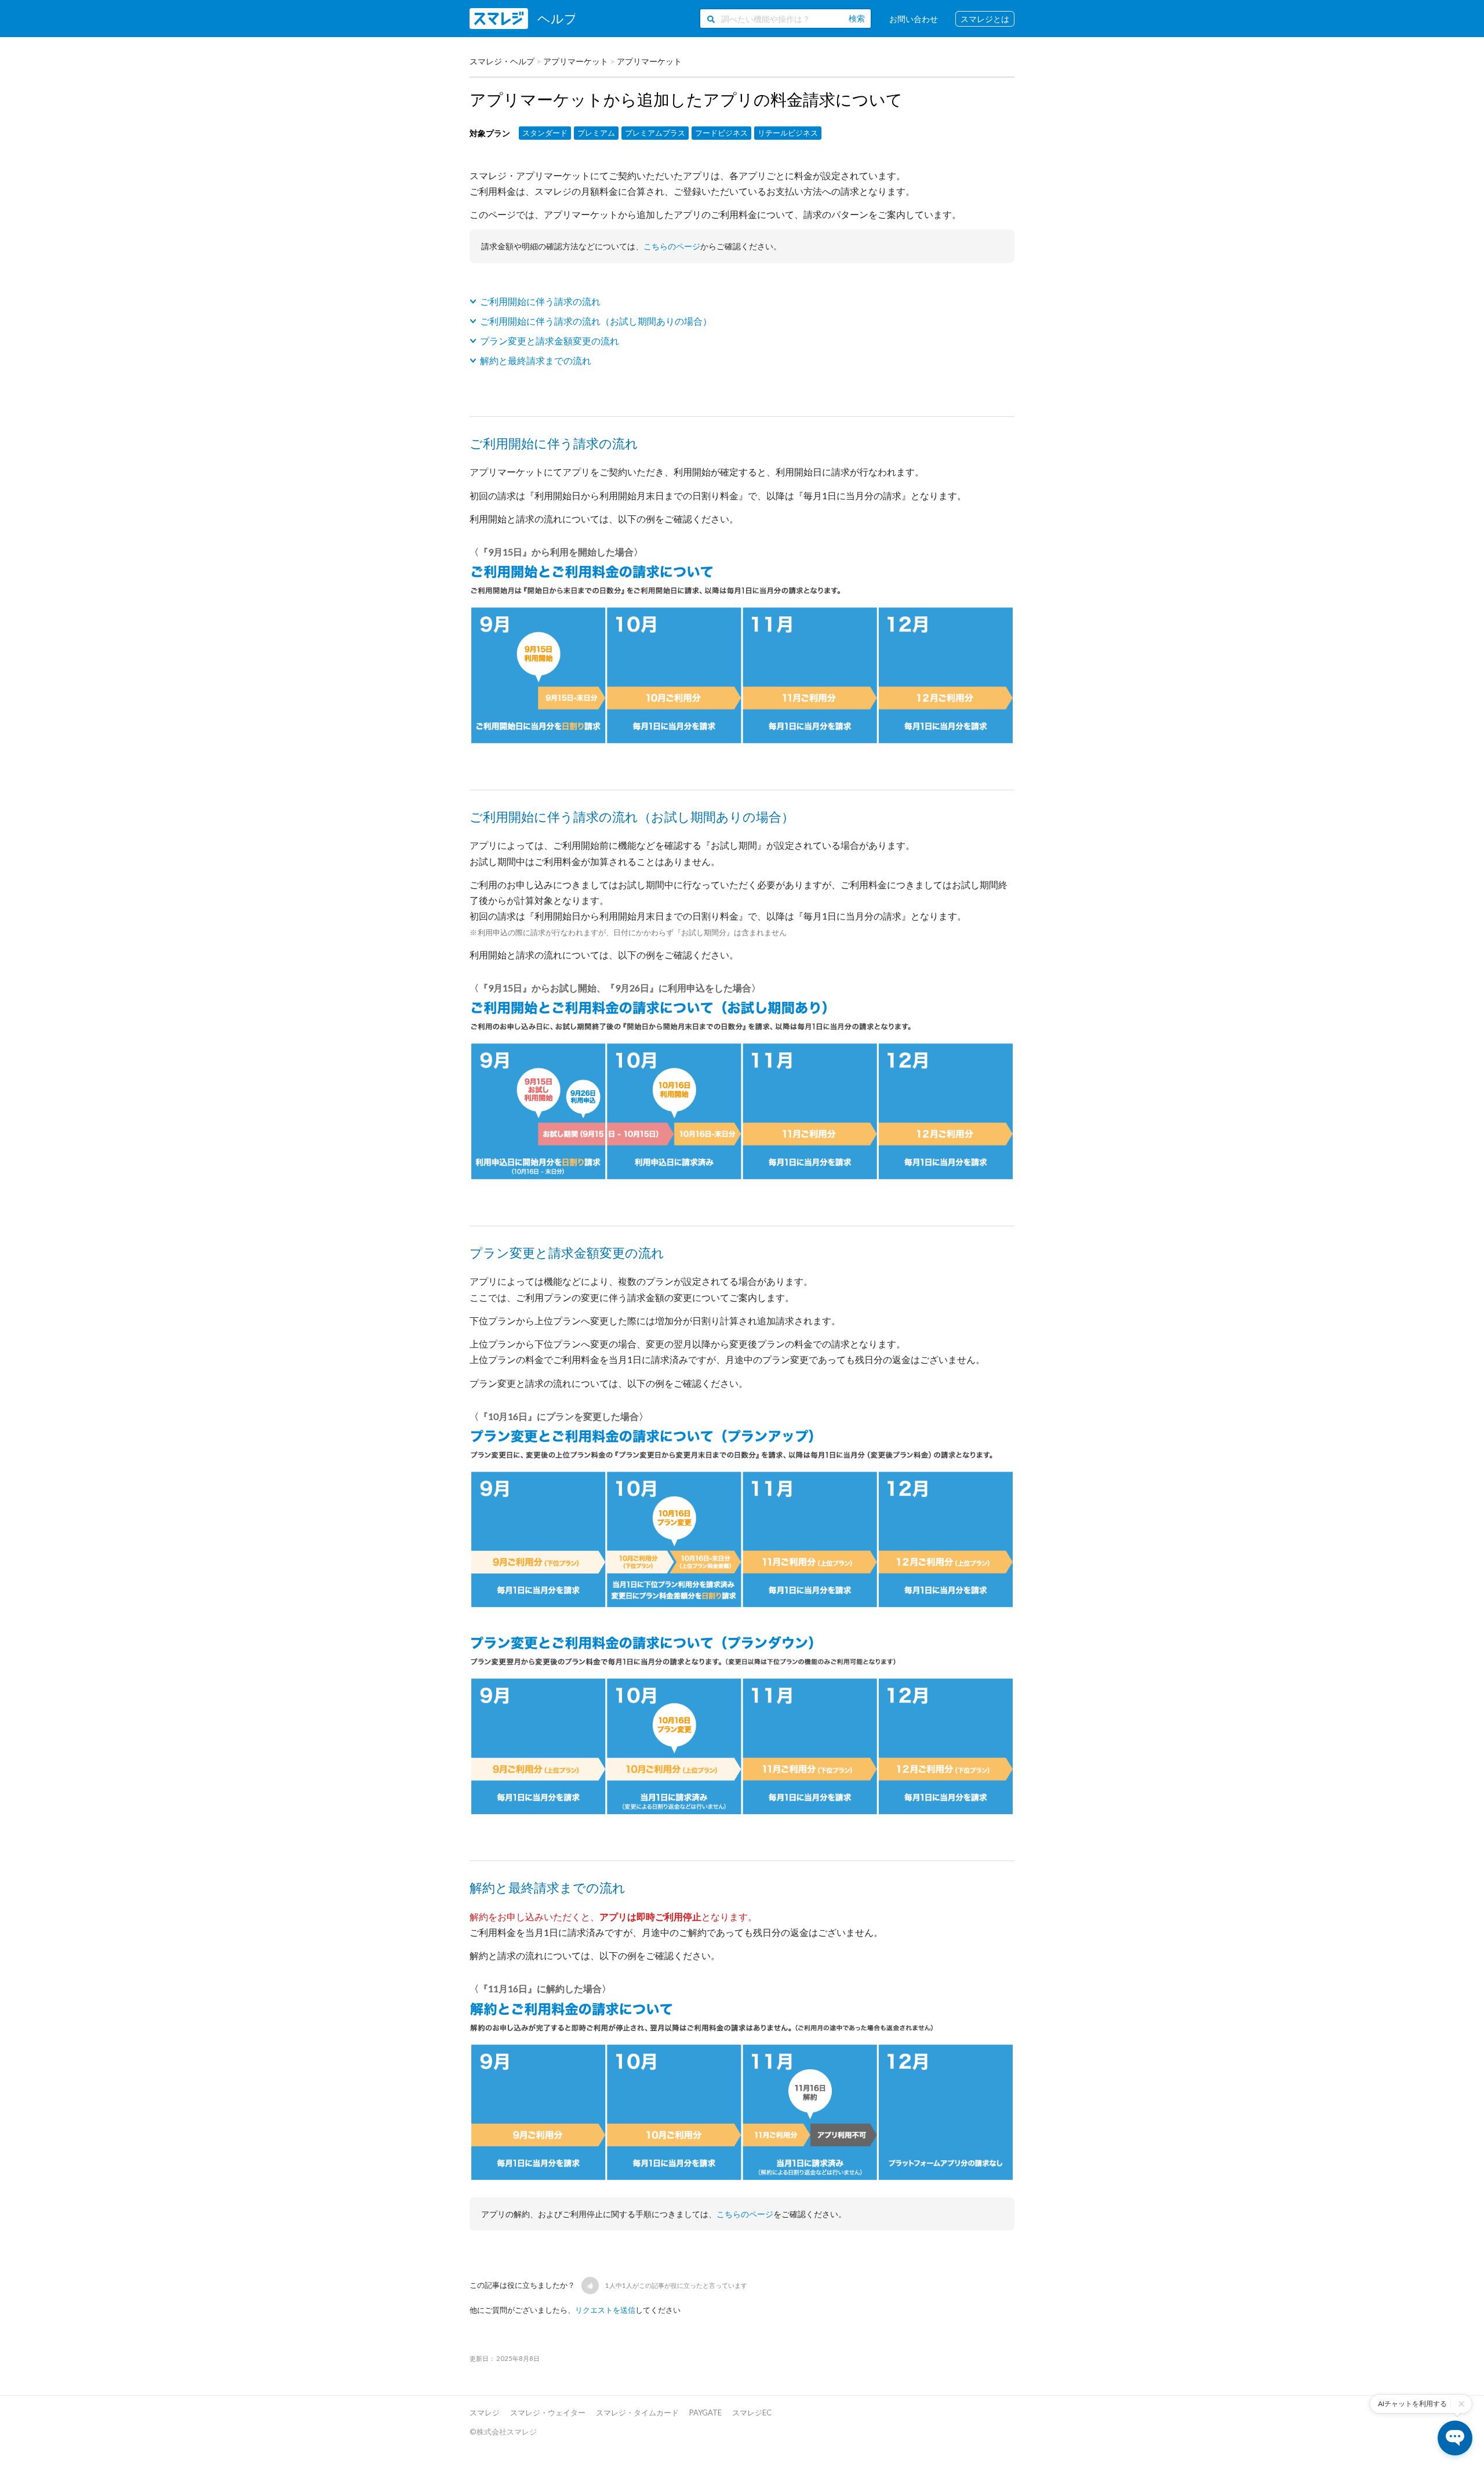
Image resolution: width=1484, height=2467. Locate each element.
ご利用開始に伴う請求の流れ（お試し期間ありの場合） (596, 321)
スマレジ (485, 2412)
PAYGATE (705, 2412)
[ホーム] (522, 19)
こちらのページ (672, 246)
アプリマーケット (576, 61)
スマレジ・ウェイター (548, 2412)
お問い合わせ (914, 19)
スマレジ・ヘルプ (502, 61)
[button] (590, 2286)
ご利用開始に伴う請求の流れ (540, 301)
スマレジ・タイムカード (637, 2412)
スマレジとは (985, 19)
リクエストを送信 (605, 2310)
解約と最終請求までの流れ (536, 360)
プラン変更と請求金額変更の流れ (550, 341)
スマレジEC (752, 2412)
